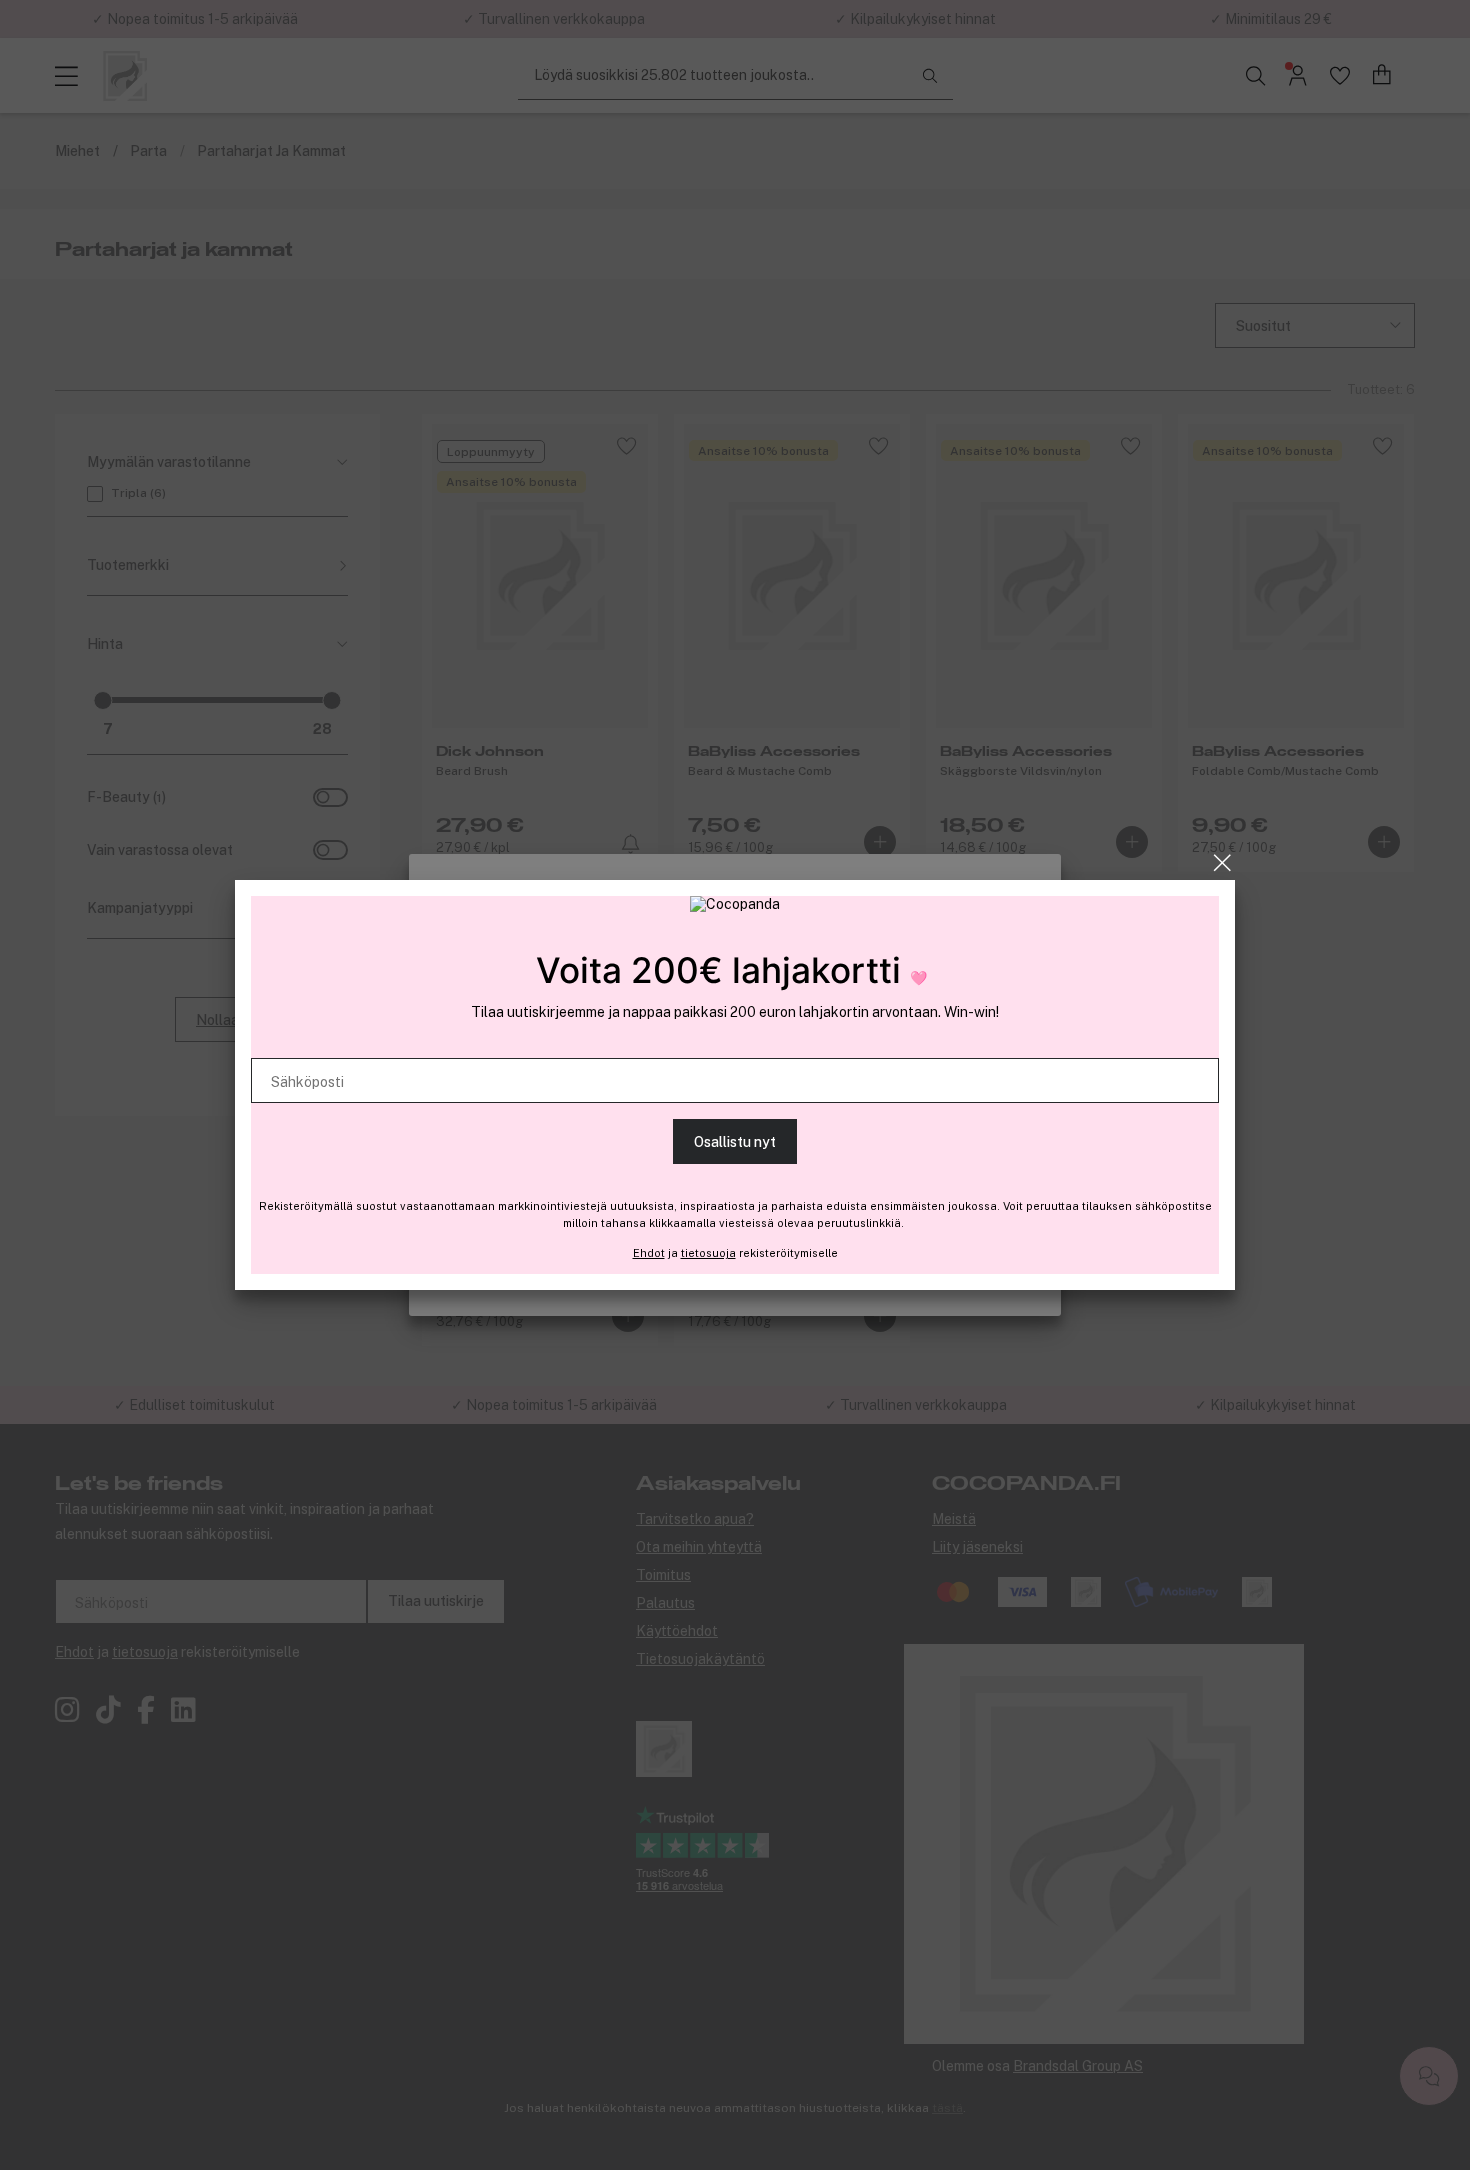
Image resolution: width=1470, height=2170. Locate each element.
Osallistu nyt (735, 1142)
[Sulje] (1222, 863)
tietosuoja (708, 1253)
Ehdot (649, 1253)
